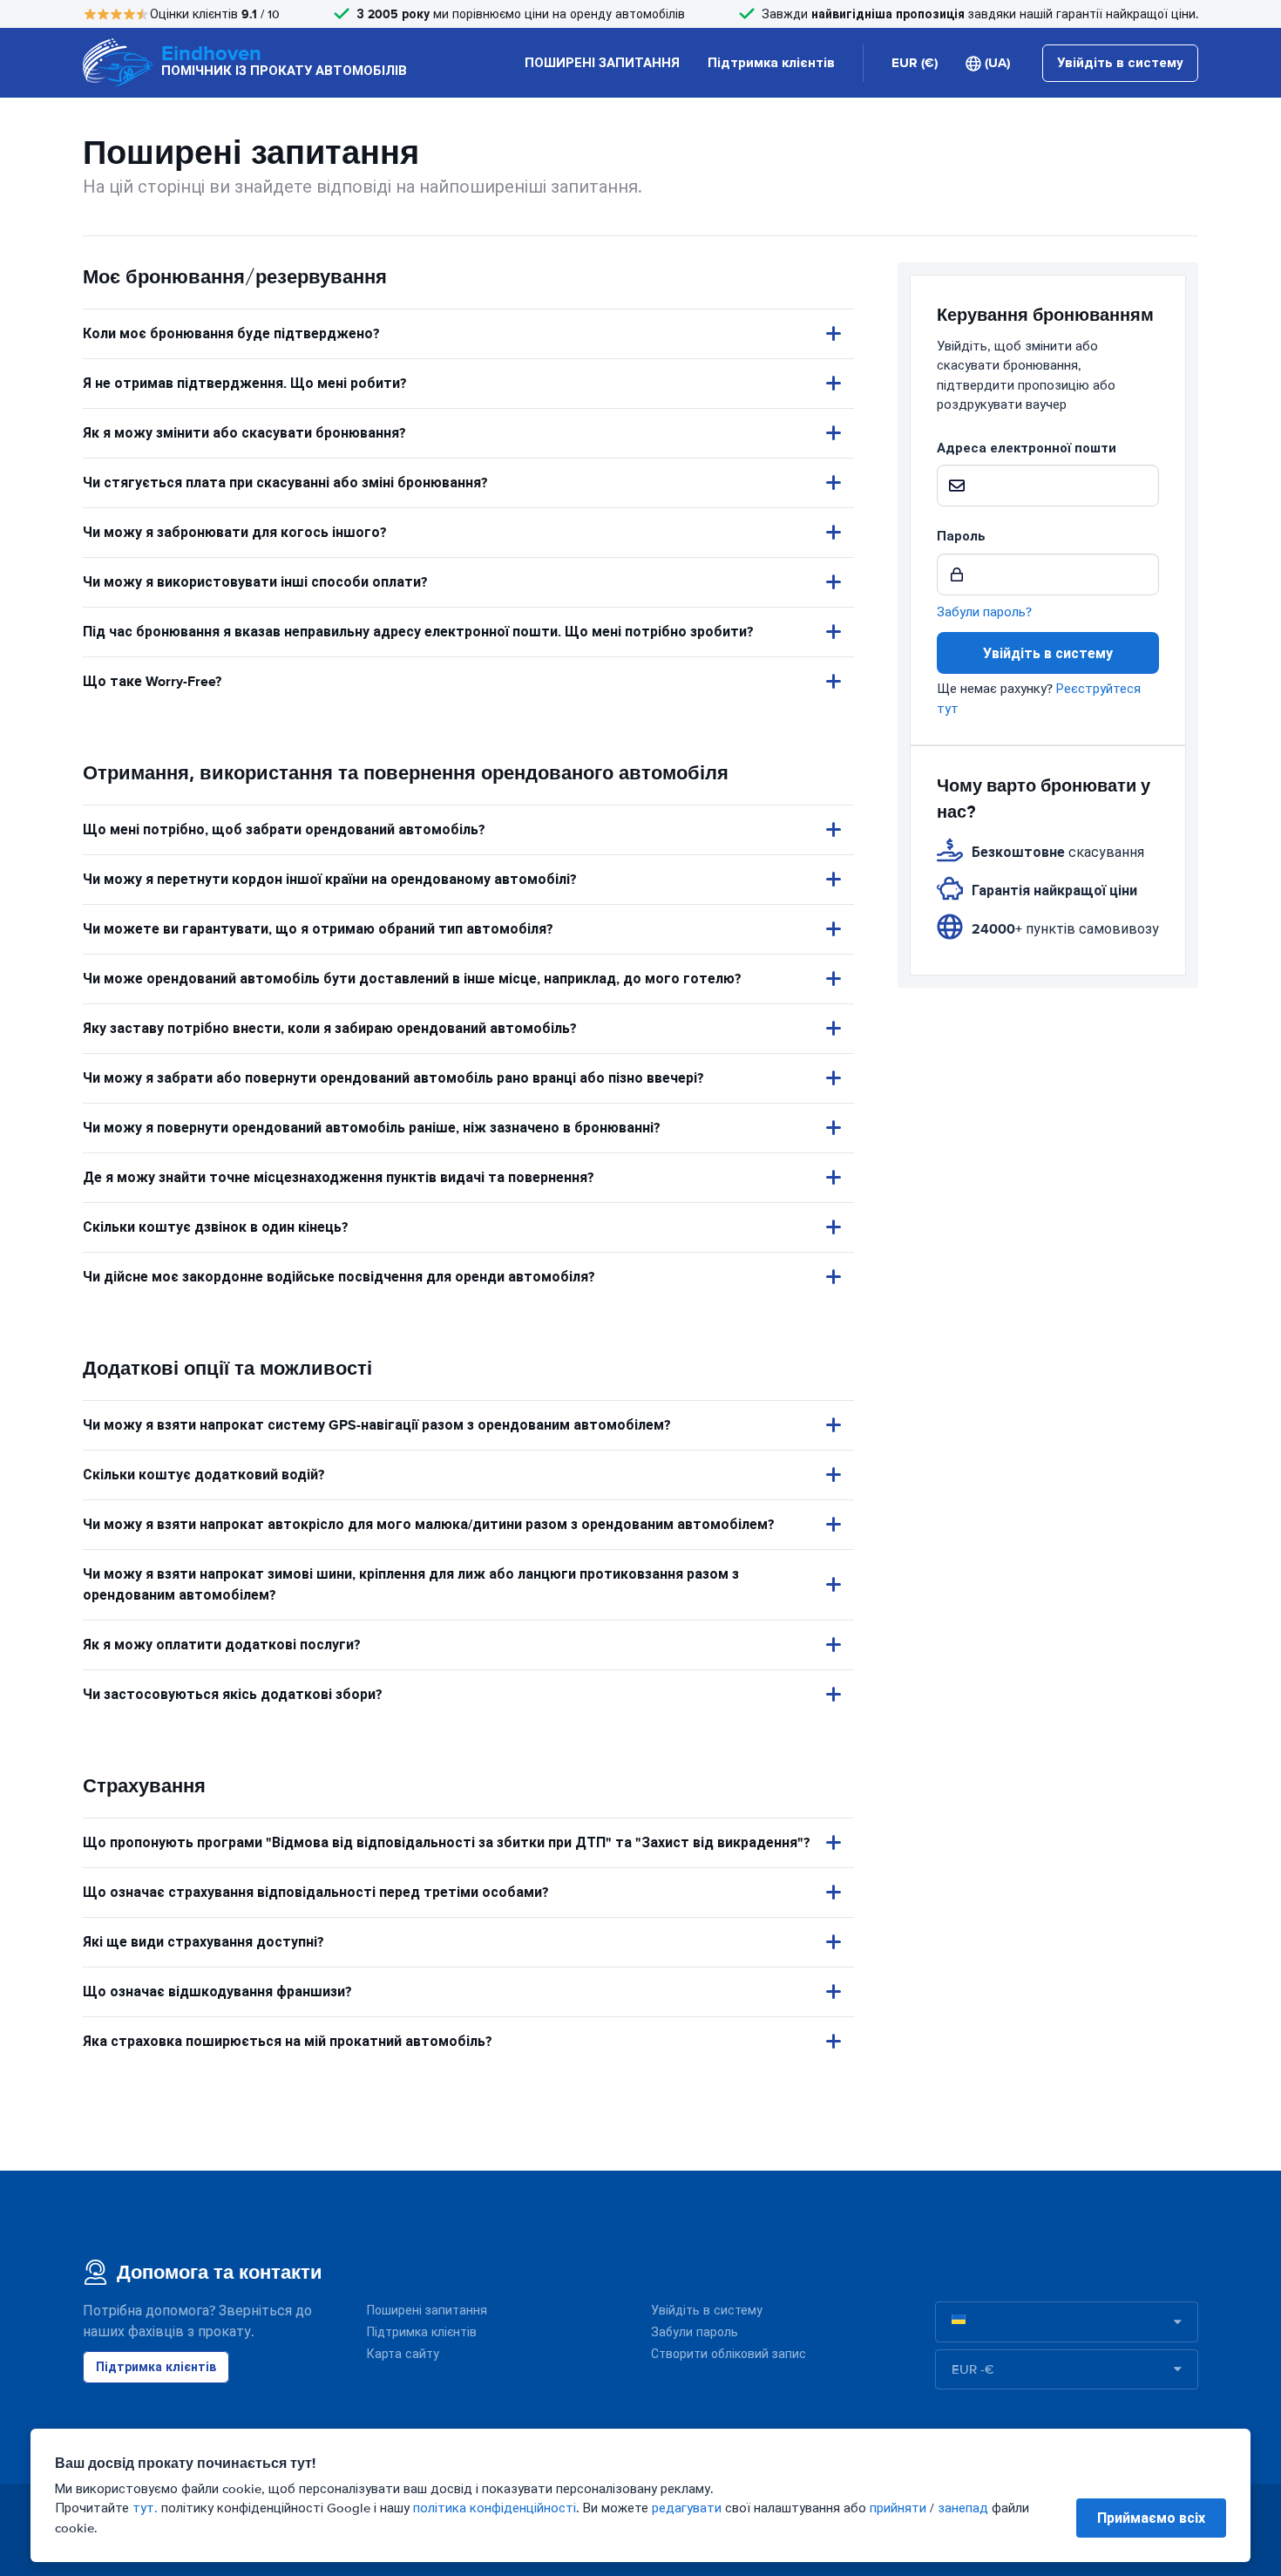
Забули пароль (695, 2332)
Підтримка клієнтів (771, 63)
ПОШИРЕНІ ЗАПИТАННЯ (602, 63)
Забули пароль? (984, 612)
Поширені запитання (427, 2311)
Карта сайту (403, 2354)
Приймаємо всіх (1151, 2518)
